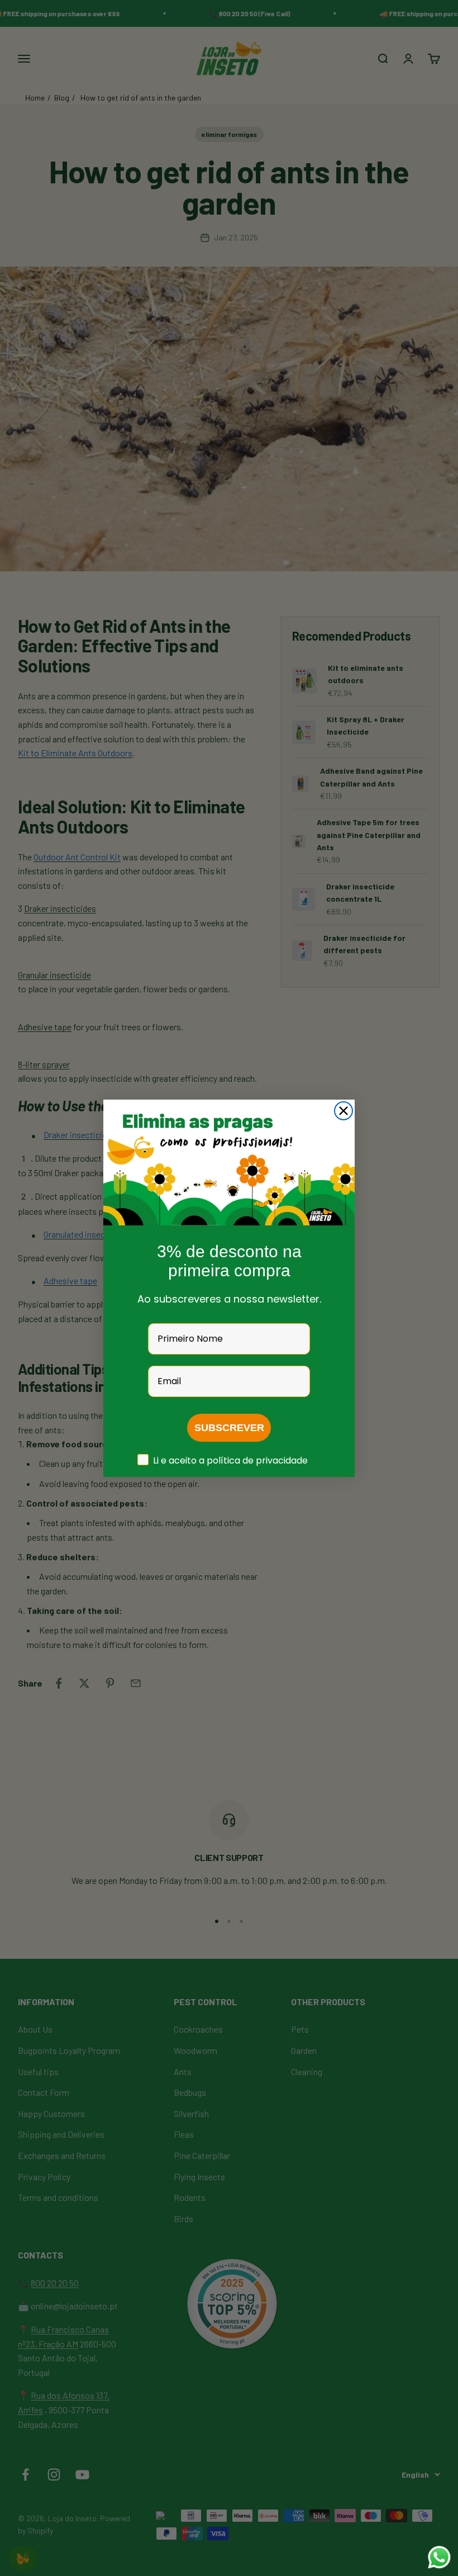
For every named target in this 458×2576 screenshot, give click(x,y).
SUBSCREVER (229, 1428)
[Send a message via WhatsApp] (439, 2557)
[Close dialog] (344, 1111)
